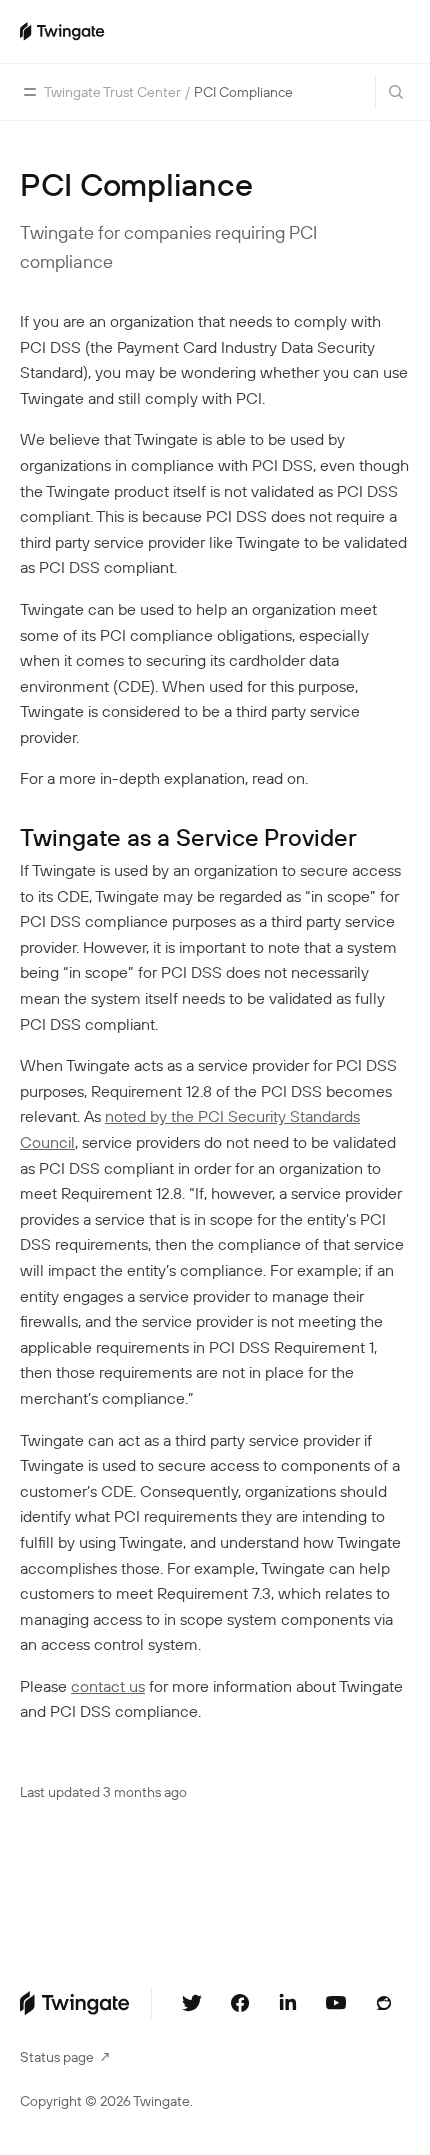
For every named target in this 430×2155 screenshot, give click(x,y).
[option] (112, 92)
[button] (30, 92)
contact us (108, 1686)
